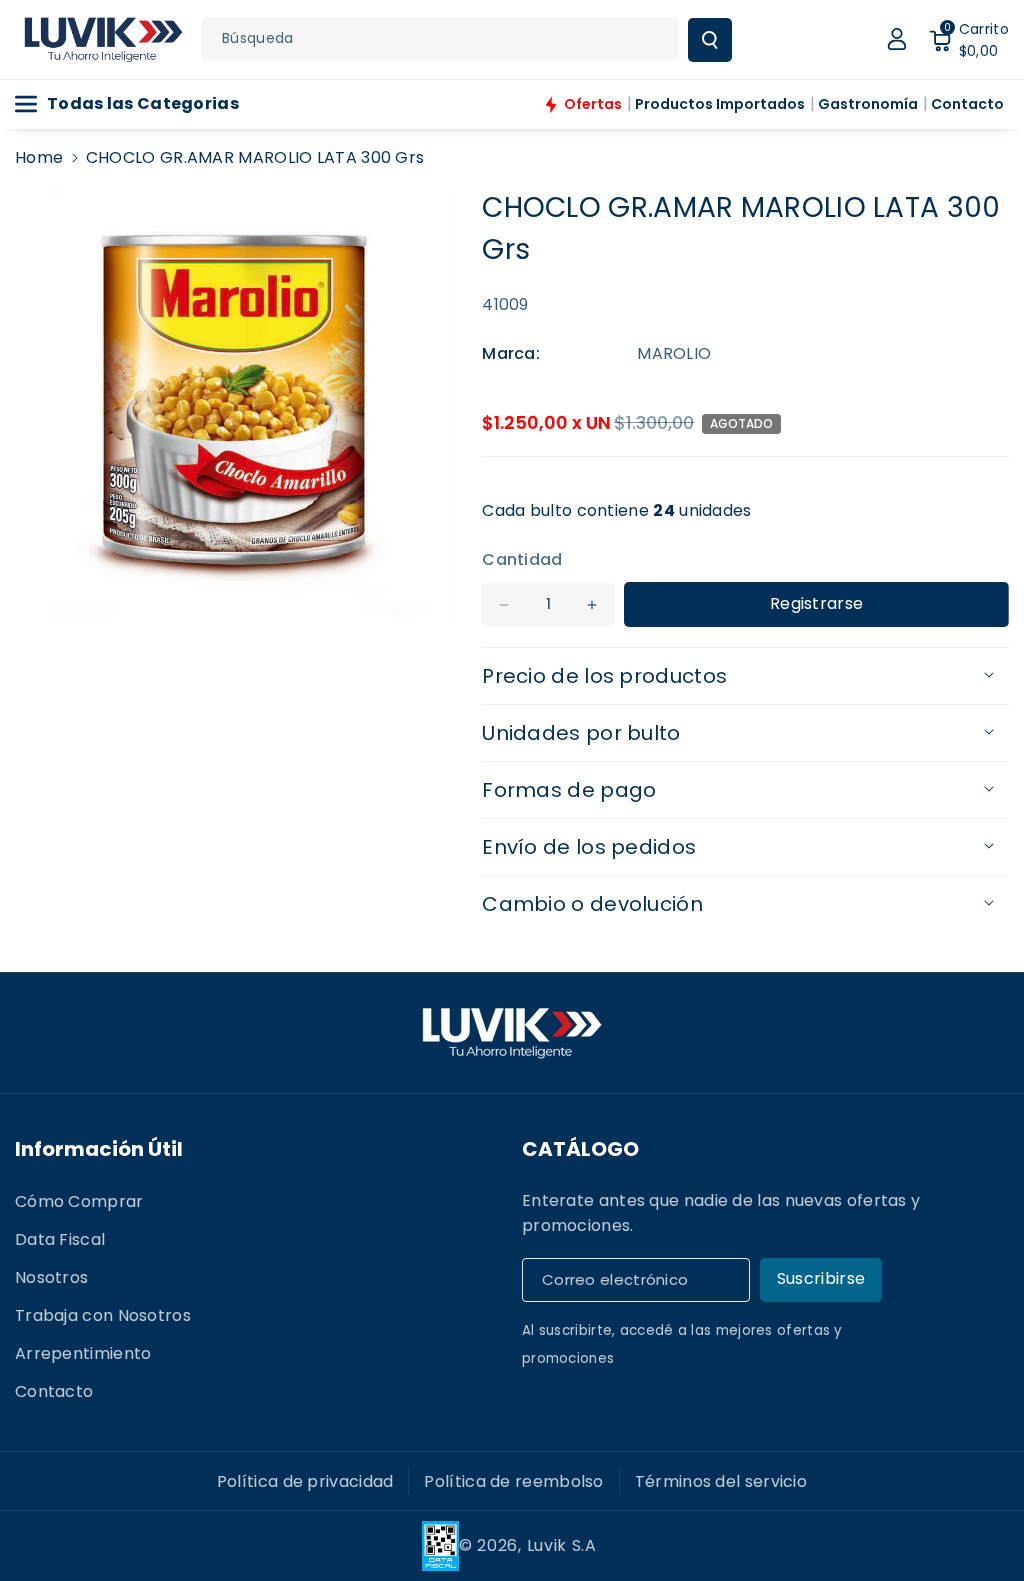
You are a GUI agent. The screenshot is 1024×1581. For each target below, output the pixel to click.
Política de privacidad (305, 1481)
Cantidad (522, 559)
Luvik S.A (562, 1545)
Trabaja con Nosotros (103, 1315)
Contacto (54, 1391)
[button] (969, 39)
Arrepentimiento (83, 1353)
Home (39, 157)
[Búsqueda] (710, 40)
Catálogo (580, 1149)
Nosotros (51, 1277)
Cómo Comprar (79, 1201)
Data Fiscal (60, 1239)
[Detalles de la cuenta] (897, 39)
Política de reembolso (513, 1481)
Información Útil (99, 1149)
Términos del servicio (721, 1481)
